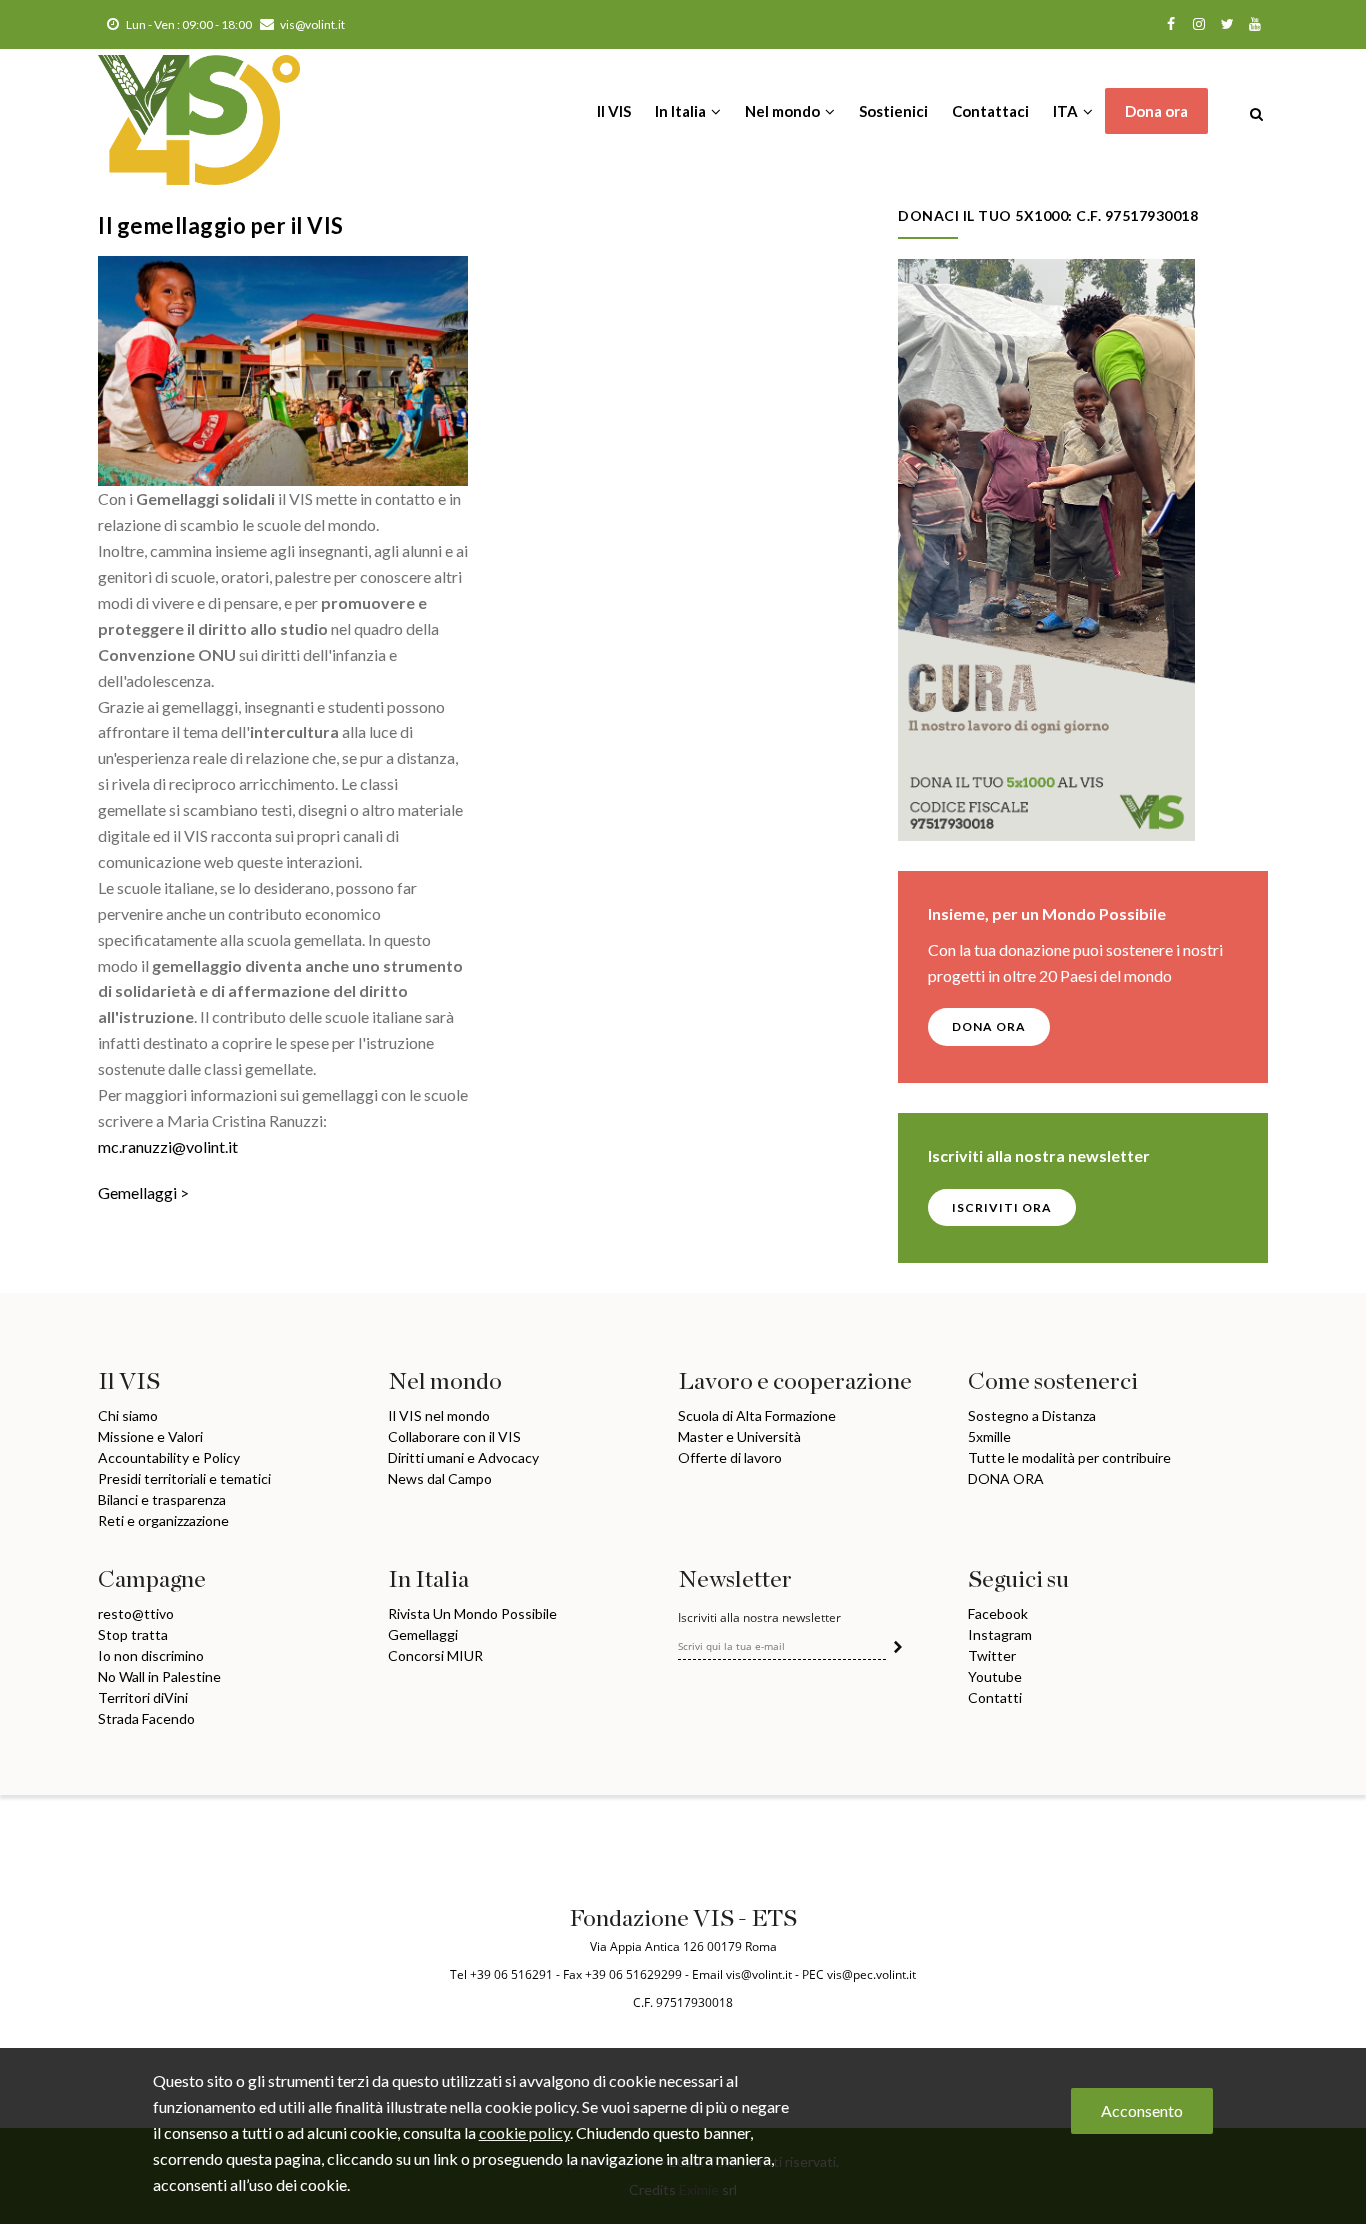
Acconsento (1142, 2110)
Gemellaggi (137, 1192)
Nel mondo (784, 111)
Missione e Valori (150, 1436)
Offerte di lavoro (730, 1457)
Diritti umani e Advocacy (463, 1457)
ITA (1067, 111)
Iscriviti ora (1002, 1207)
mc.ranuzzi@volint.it (168, 1146)
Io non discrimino (151, 1655)
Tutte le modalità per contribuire (1069, 1457)
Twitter (992, 1655)
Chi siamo (128, 1415)
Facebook (998, 1613)
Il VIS (614, 111)
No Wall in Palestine (159, 1676)
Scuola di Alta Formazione (757, 1415)
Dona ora (1156, 111)
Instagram (1000, 1634)
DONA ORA (989, 1026)
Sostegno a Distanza (1032, 1415)
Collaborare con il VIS (454, 1436)
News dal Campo (440, 1478)
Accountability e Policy (169, 1457)
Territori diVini (143, 1697)
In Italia (682, 111)
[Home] (199, 110)
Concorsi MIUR (435, 1655)
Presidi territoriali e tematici (184, 1478)
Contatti (995, 1697)
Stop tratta (133, 1634)
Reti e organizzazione (163, 1520)
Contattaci (990, 111)
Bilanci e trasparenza (162, 1499)
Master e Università (739, 1436)
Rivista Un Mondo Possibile (472, 1613)
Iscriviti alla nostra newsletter (759, 1618)
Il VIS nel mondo (439, 1415)
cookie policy (524, 2131)
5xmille (989, 1436)
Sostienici (893, 111)
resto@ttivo (136, 1613)
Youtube (995, 1676)
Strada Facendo (146, 1718)
